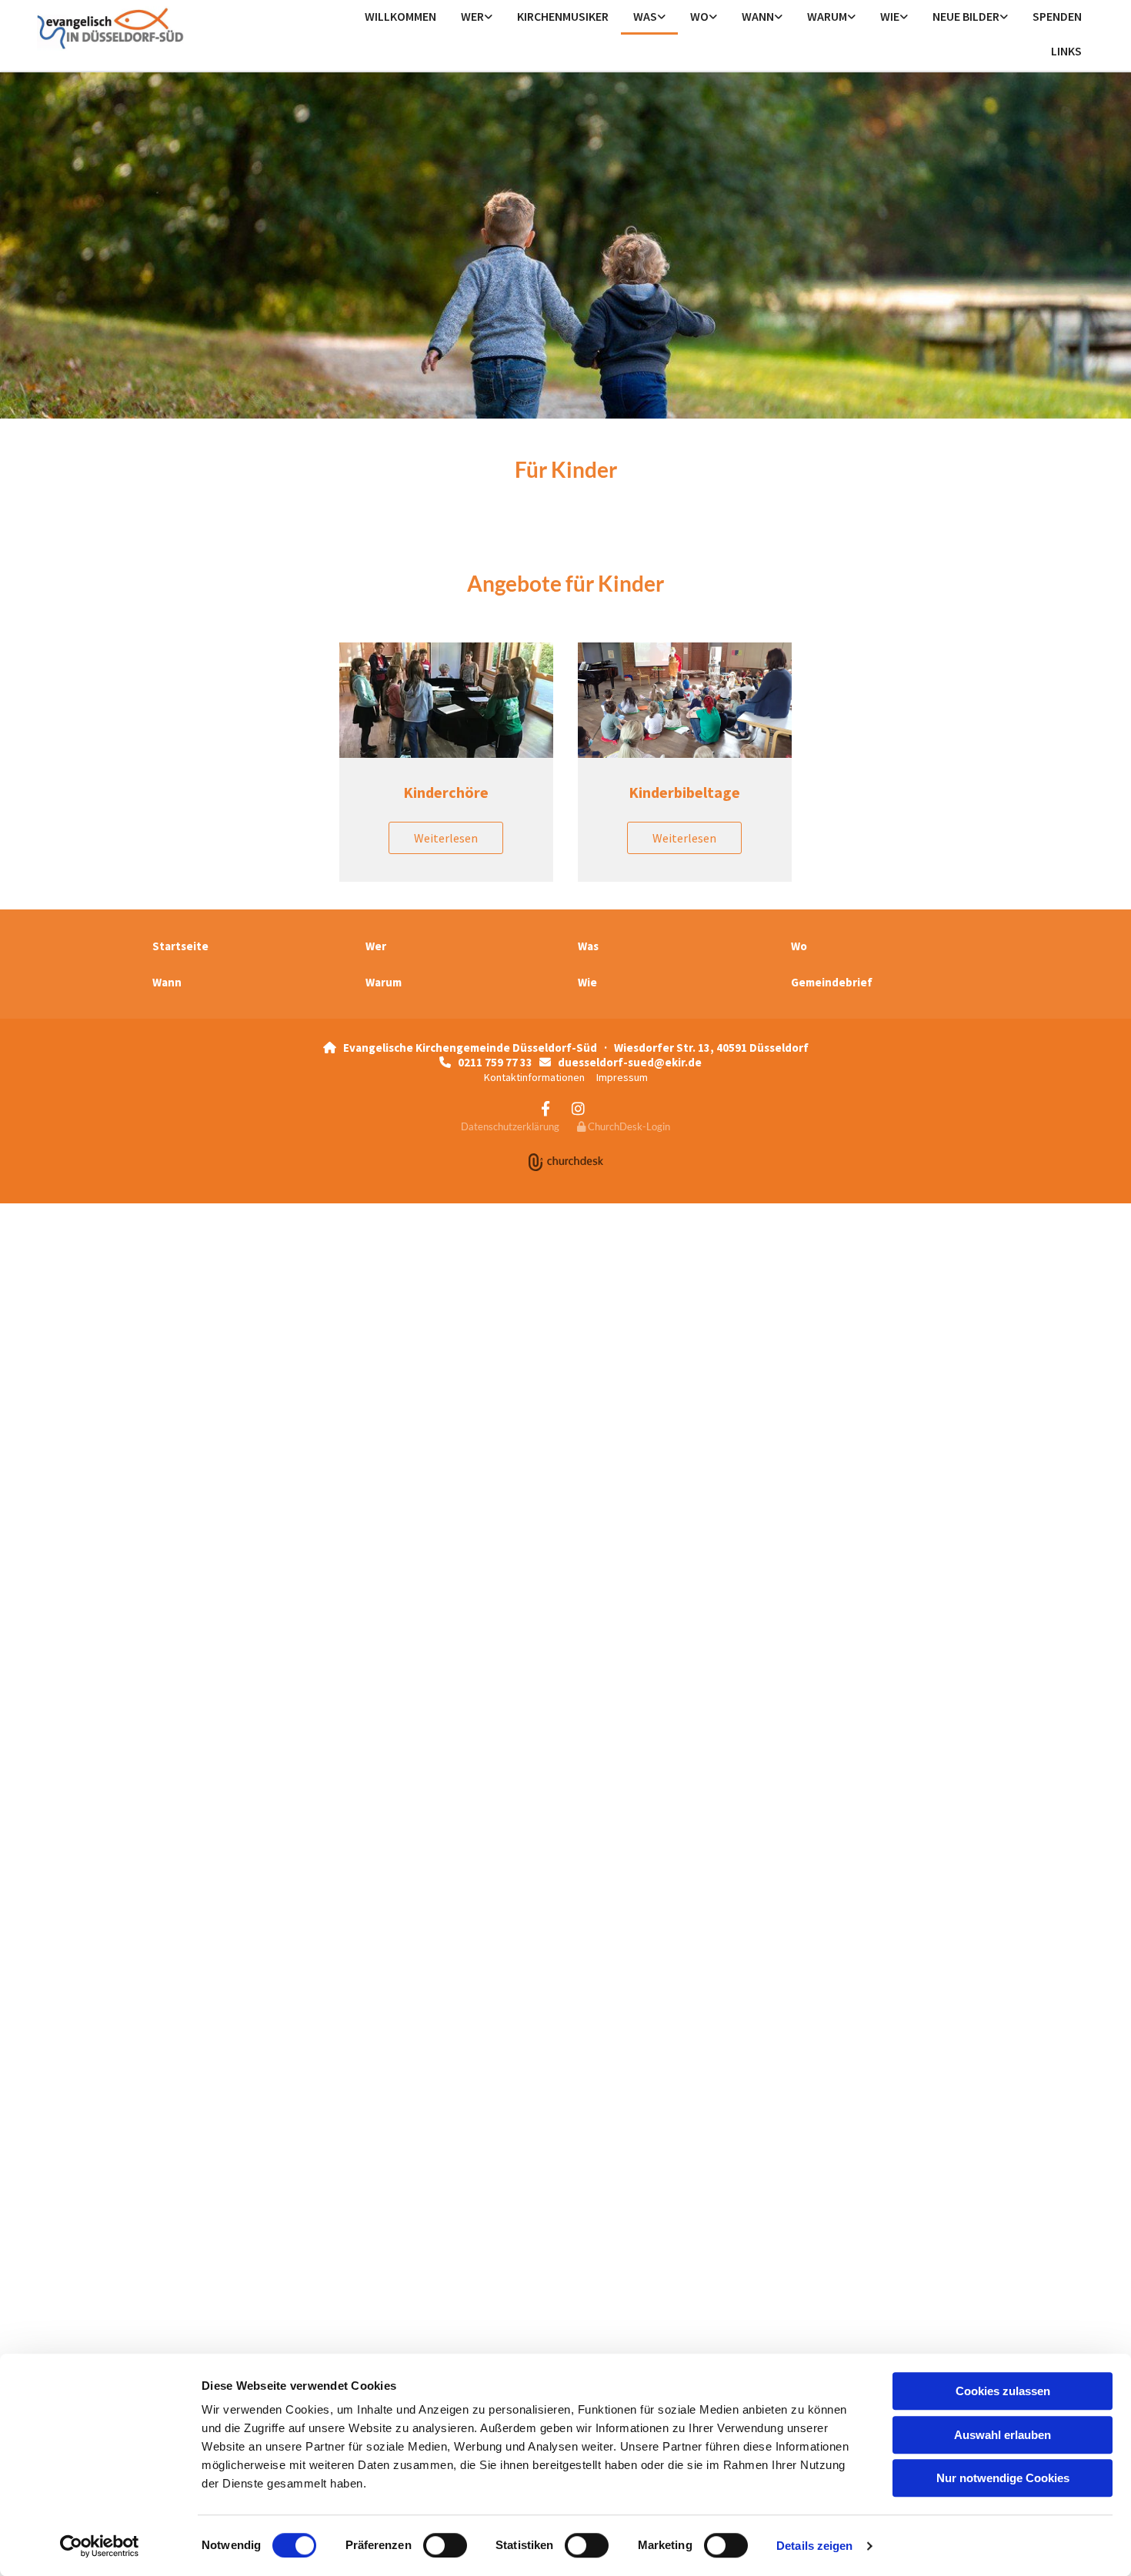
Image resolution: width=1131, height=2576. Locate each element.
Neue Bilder (966, 16)
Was (645, 16)
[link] (477, 17)
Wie (890, 16)
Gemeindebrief (832, 982)
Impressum (622, 1077)
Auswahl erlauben (1003, 2435)
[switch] (445, 2545)
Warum (827, 16)
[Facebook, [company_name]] (545, 1108)
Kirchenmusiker (563, 16)
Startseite (180, 946)
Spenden (1057, 16)
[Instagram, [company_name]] (578, 1108)
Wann (758, 16)
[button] (446, 838)
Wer (472, 16)
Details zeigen (814, 2546)
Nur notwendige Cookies (1003, 2478)
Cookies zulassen (1003, 2391)
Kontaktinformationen (534, 1077)
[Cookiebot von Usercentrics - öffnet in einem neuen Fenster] (100, 2546)
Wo (699, 16)
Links (1066, 51)
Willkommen (400, 16)
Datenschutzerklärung (510, 1126)
